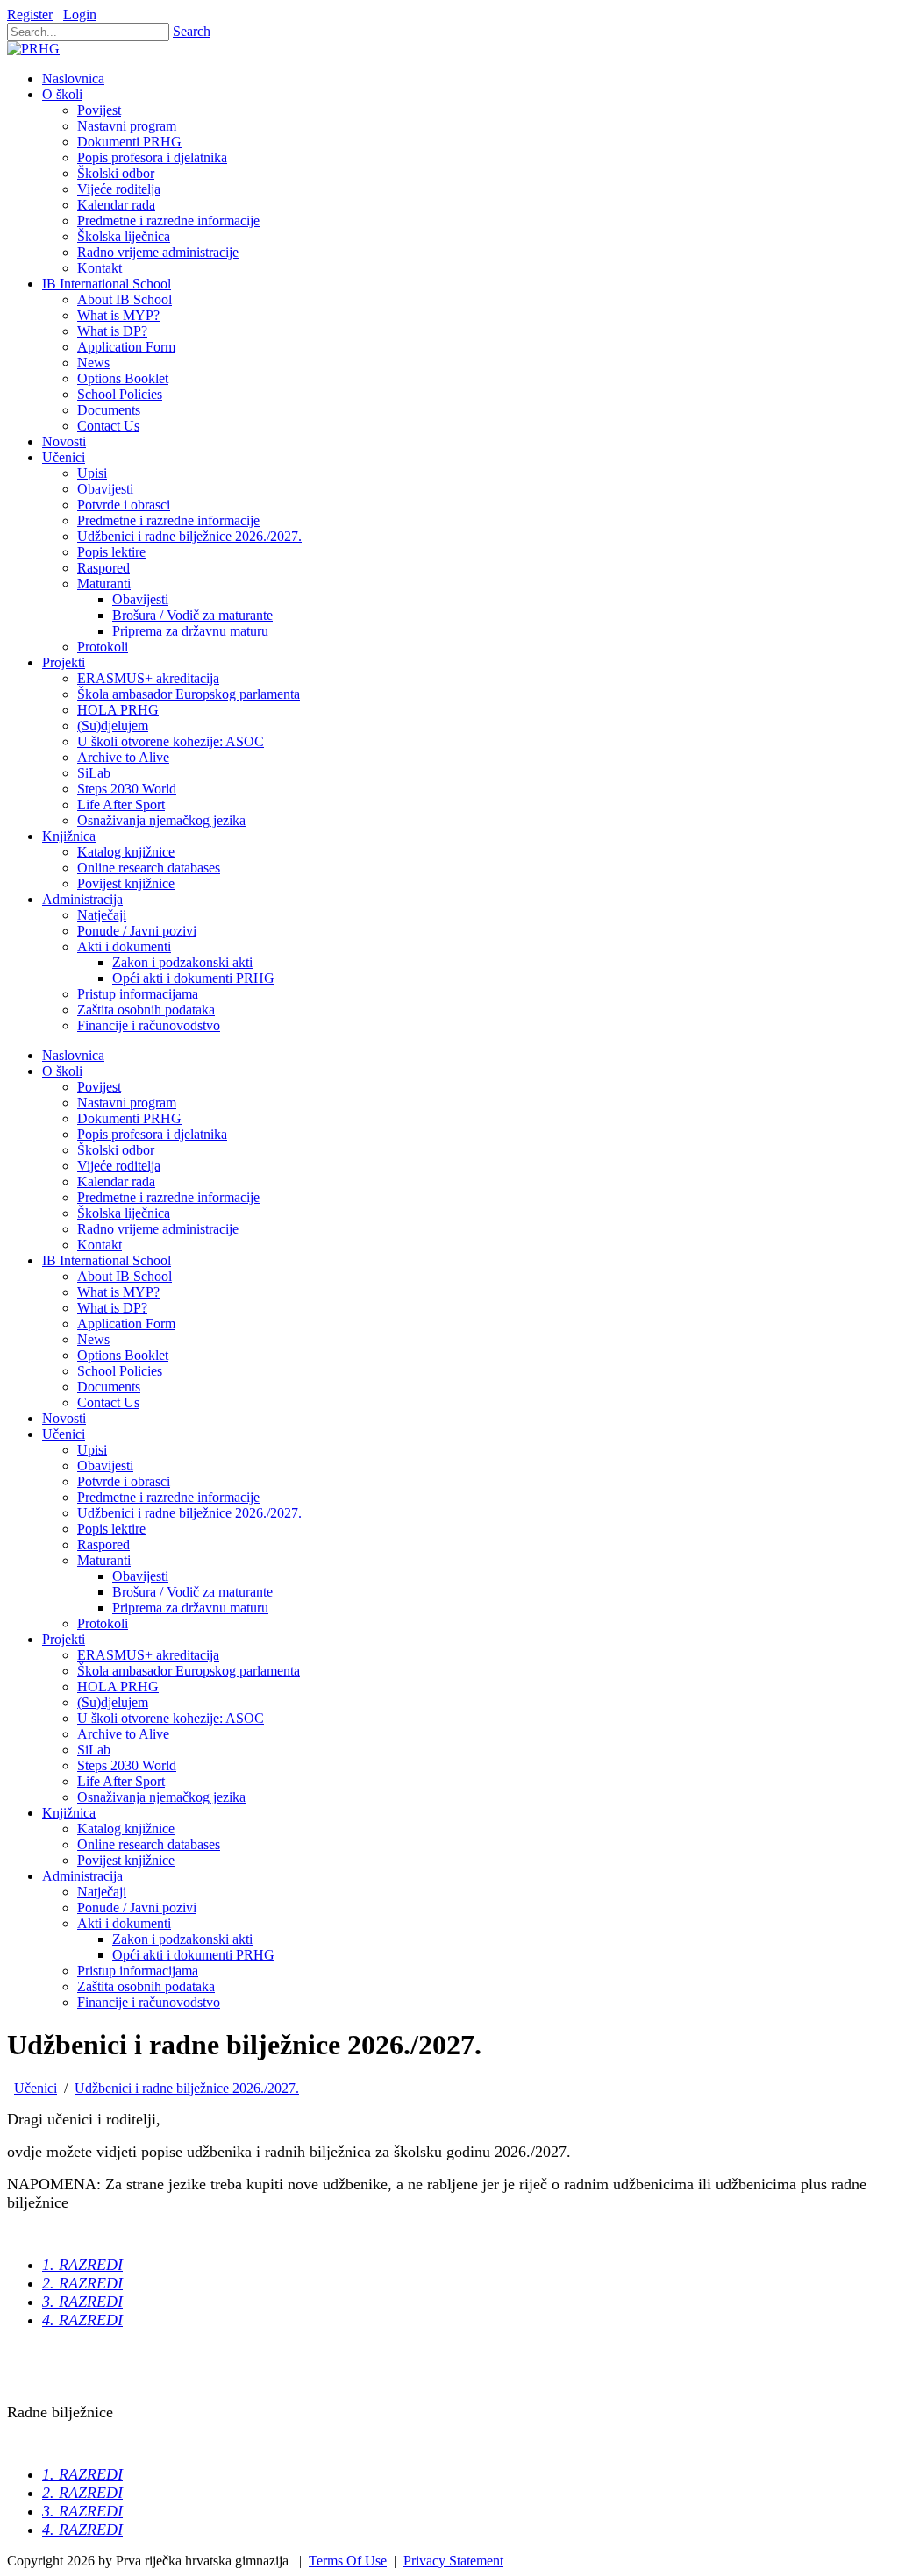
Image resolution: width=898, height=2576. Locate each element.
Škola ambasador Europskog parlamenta (189, 1671)
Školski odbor (116, 1150)
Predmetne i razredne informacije (168, 1197)
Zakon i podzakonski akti (182, 1939)
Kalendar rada (116, 1181)
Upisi (92, 1450)
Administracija (82, 1876)
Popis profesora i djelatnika (152, 1134)
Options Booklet (123, 1355)
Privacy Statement (453, 2561)
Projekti (64, 1639)
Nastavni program (127, 1103)
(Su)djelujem (113, 1702)
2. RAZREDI (82, 2283)
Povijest (99, 1087)
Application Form (126, 1324)
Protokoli (103, 1623)
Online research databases (149, 1844)
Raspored (103, 1544)
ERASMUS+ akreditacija (148, 1655)
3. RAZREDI (82, 2302)
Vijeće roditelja (119, 1166)
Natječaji (102, 1892)
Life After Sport (121, 1781)
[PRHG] (33, 49)
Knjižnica (69, 1813)
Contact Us (108, 1402)
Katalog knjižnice (126, 1829)
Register (30, 14)
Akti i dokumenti (124, 1923)
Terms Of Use (348, 2561)
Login (80, 14)
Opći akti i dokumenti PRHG (193, 1955)
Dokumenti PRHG (129, 1118)
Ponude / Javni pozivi (137, 1907)
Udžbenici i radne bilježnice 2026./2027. (189, 1513)
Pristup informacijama (138, 1971)
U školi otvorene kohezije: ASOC (171, 1718)
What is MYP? (118, 1292)
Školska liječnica (124, 1213)
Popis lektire (111, 1529)
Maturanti (104, 1560)
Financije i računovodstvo (149, 2002)
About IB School (125, 1276)
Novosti (64, 1418)
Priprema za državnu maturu (190, 1608)
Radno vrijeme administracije (158, 1229)
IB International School (107, 1260)
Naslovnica (73, 1055)
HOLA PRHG (118, 1686)
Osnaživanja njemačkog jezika (161, 1797)
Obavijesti (105, 1466)
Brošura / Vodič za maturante (192, 1592)
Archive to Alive (123, 1734)
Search (192, 31)
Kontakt (100, 1245)
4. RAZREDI (82, 2320)
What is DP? (112, 1308)
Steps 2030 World (127, 1765)
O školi (62, 1071)
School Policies (120, 1371)
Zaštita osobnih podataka (146, 1986)
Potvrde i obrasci (124, 1481)
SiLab (94, 1750)
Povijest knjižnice (126, 1860)
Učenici (64, 1434)
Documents (109, 1387)
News (93, 1339)
